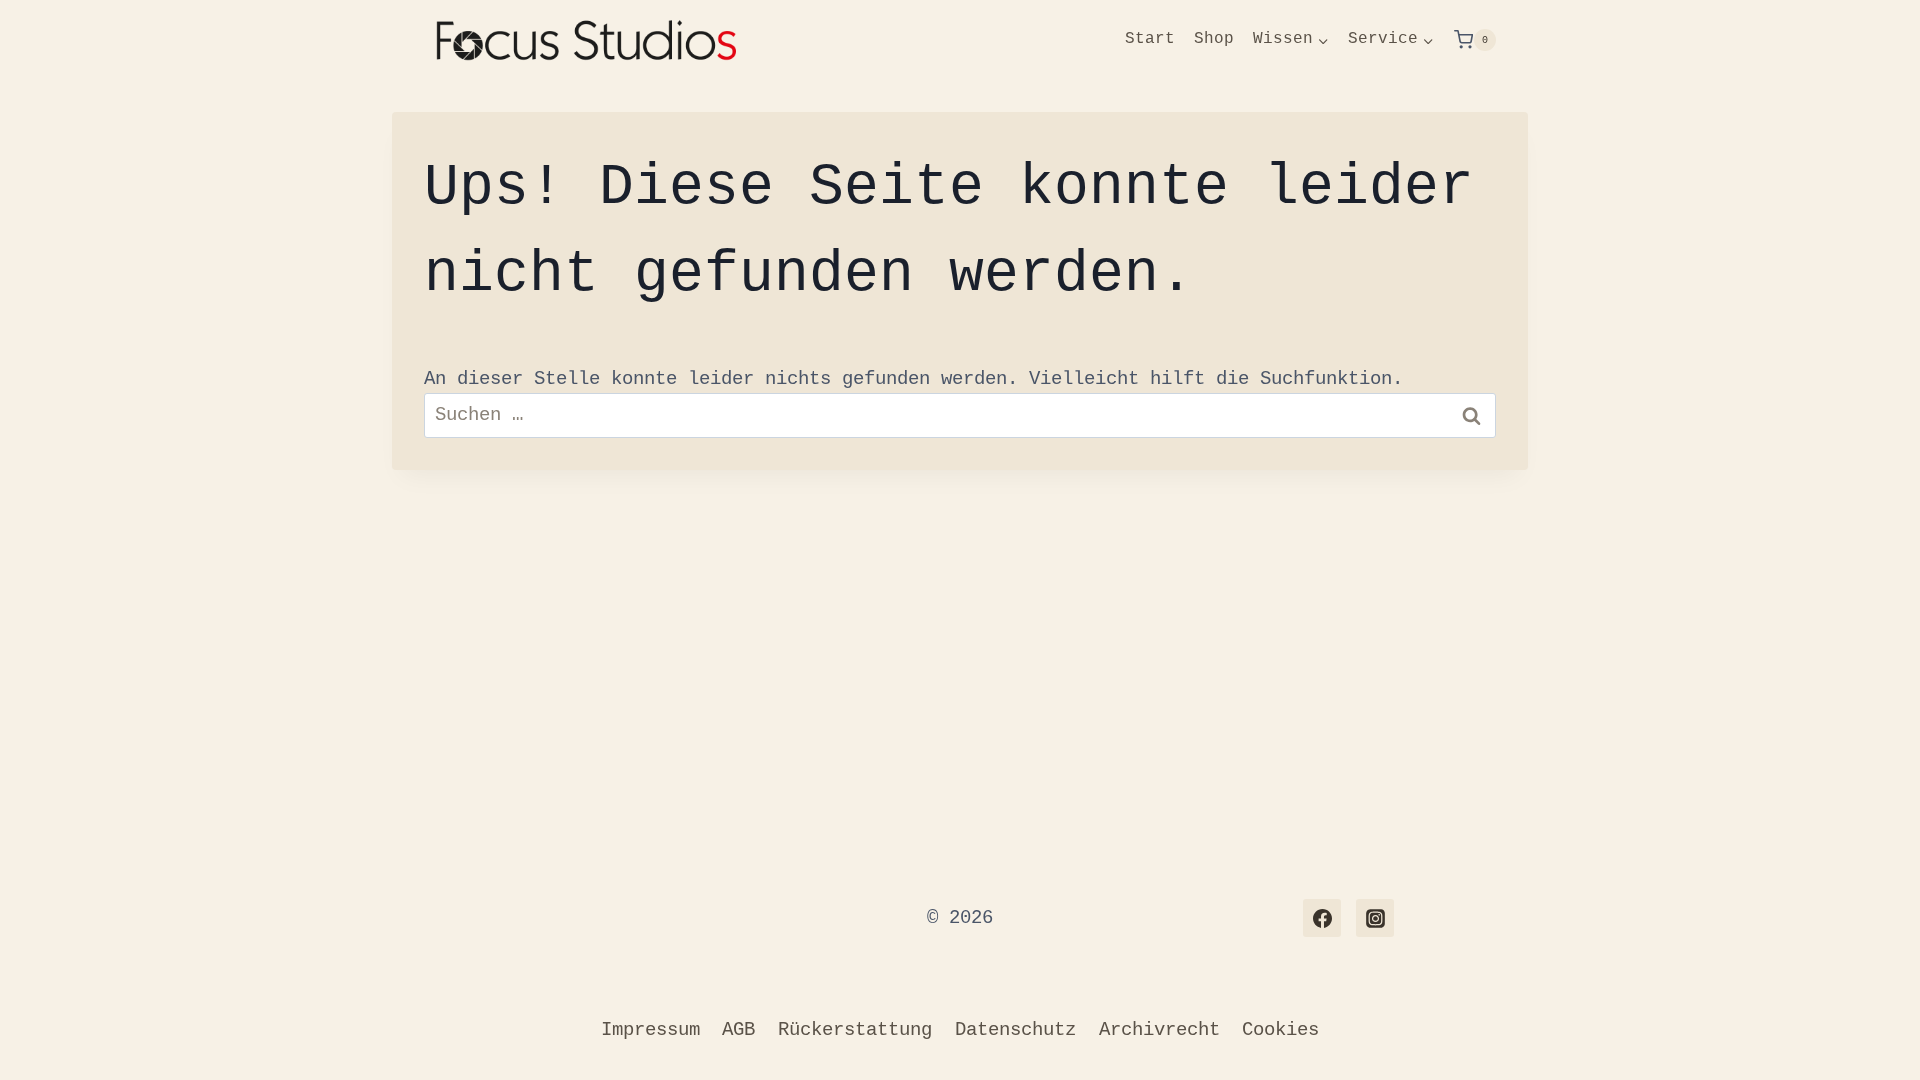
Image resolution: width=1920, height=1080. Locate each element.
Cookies (1280, 1030)
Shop (1214, 39)
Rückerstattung (855, 1030)
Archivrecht (1159, 1030)
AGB (738, 1030)
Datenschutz (1015, 1030)
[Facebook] (1322, 918)
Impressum (650, 1030)
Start (1150, 39)
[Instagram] (1375, 918)
